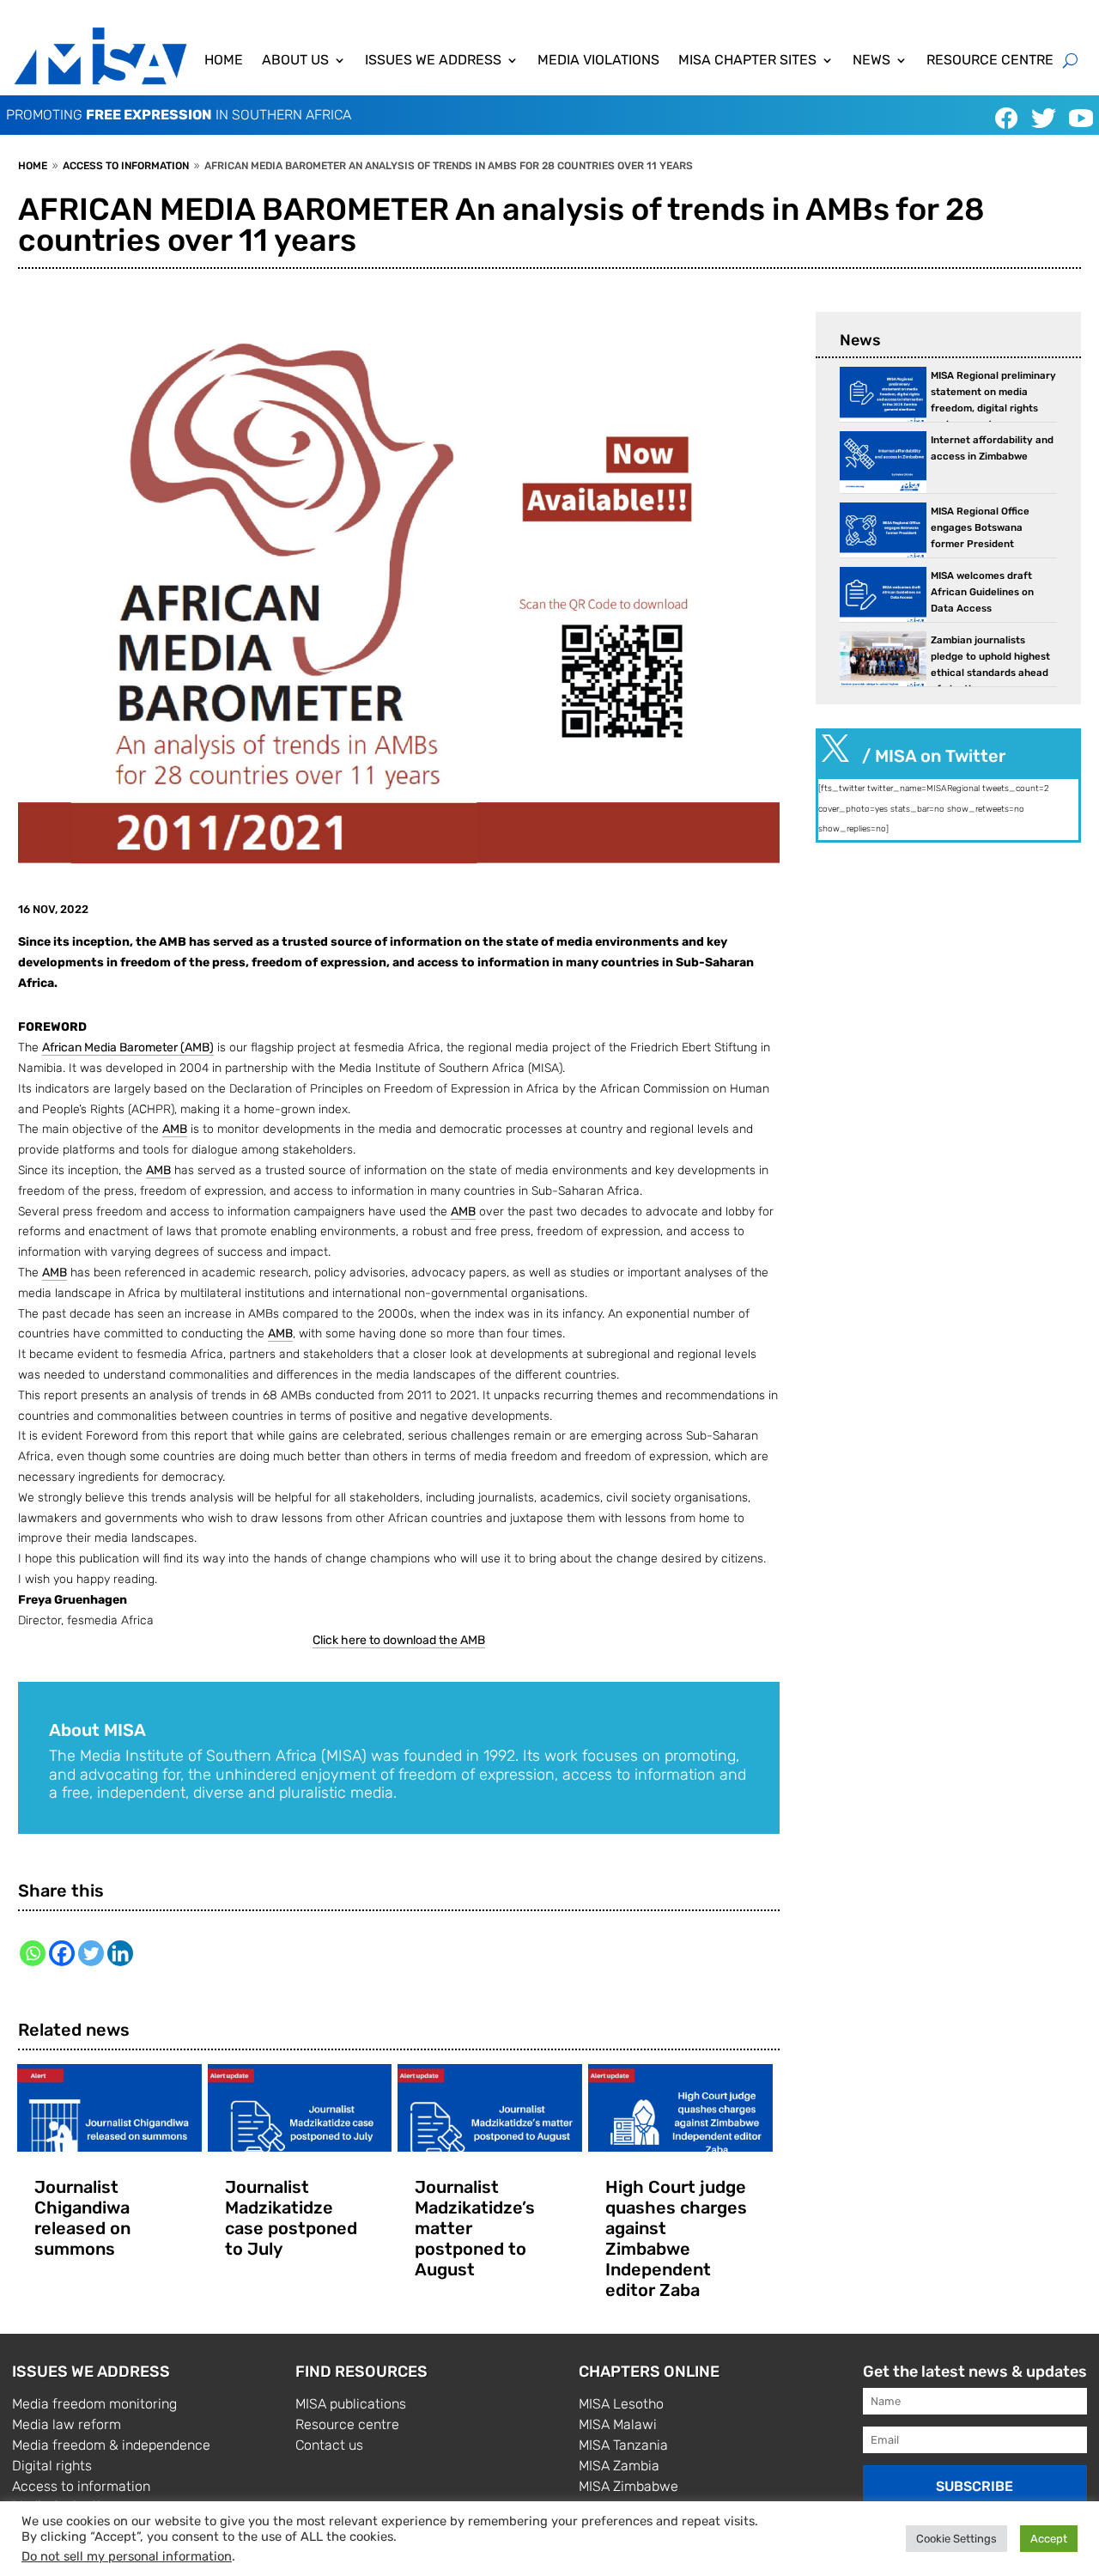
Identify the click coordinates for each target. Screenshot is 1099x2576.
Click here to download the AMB (399, 1640)
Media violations (598, 61)
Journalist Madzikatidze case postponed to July (291, 2218)
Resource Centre (990, 61)
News (871, 61)
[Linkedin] (120, 1953)
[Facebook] (62, 1953)
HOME (224, 61)
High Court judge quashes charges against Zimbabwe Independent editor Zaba (676, 2238)
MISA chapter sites (747, 61)
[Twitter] (91, 1953)
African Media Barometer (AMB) (128, 1047)
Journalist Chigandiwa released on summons (82, 2218)
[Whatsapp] (33, 1953)
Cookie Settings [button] (956, 2539)
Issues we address (433, 61)
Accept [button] (1049, 2539)
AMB (175, 1129)
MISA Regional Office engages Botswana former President (980, 527)
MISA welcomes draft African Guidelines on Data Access (982, 592)
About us (295, 61)
